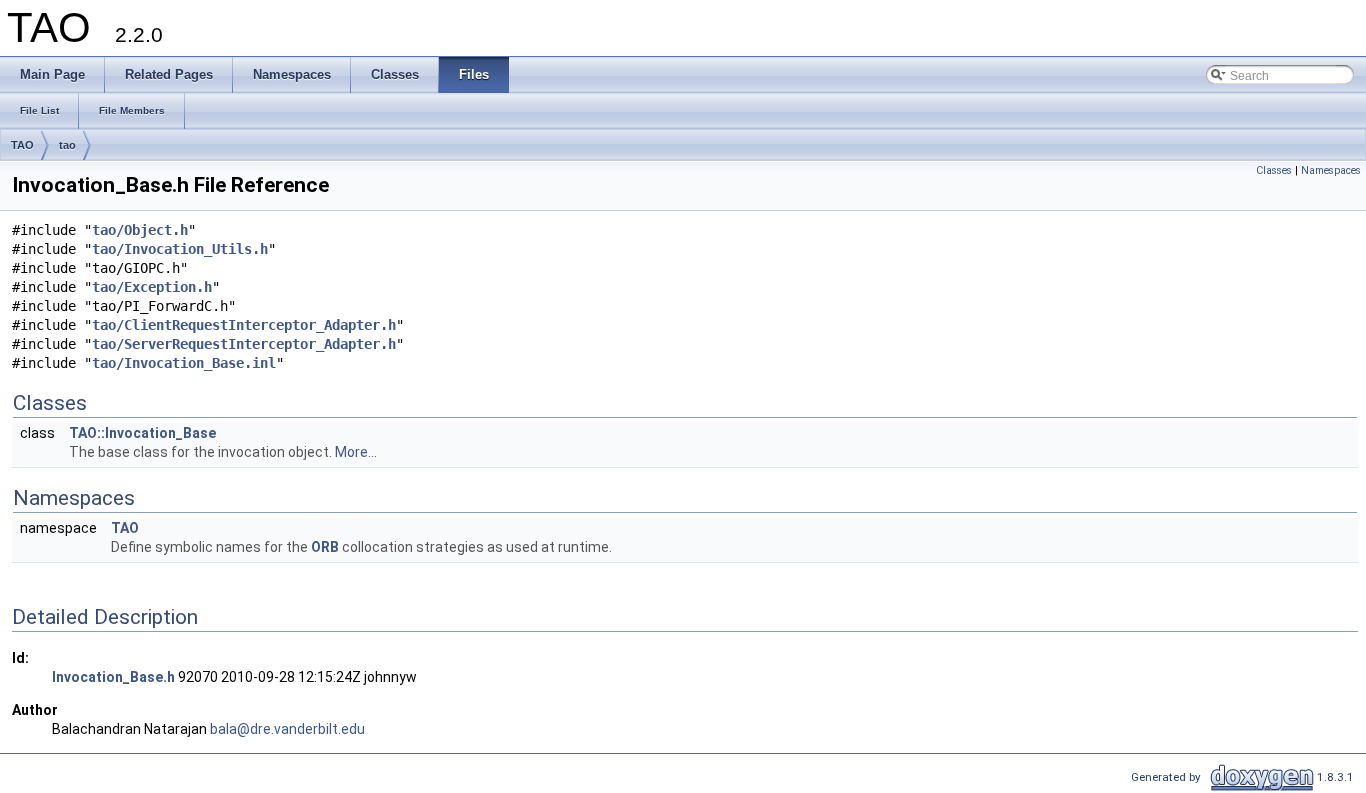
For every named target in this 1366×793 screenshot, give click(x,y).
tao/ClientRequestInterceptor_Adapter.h (244, 325)
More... (356, 452)
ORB (325, 547)
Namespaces (1331, 170)
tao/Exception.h (152, 287)
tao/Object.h (140, 230)
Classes (1274, 170)
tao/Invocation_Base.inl (184, 363)
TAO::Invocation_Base (142, 433)
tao (67, 145)
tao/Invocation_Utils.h (180, 249)
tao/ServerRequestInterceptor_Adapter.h (244, 344)
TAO (22, 145)
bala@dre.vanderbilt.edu (287, 729)
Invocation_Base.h (113, 677)
